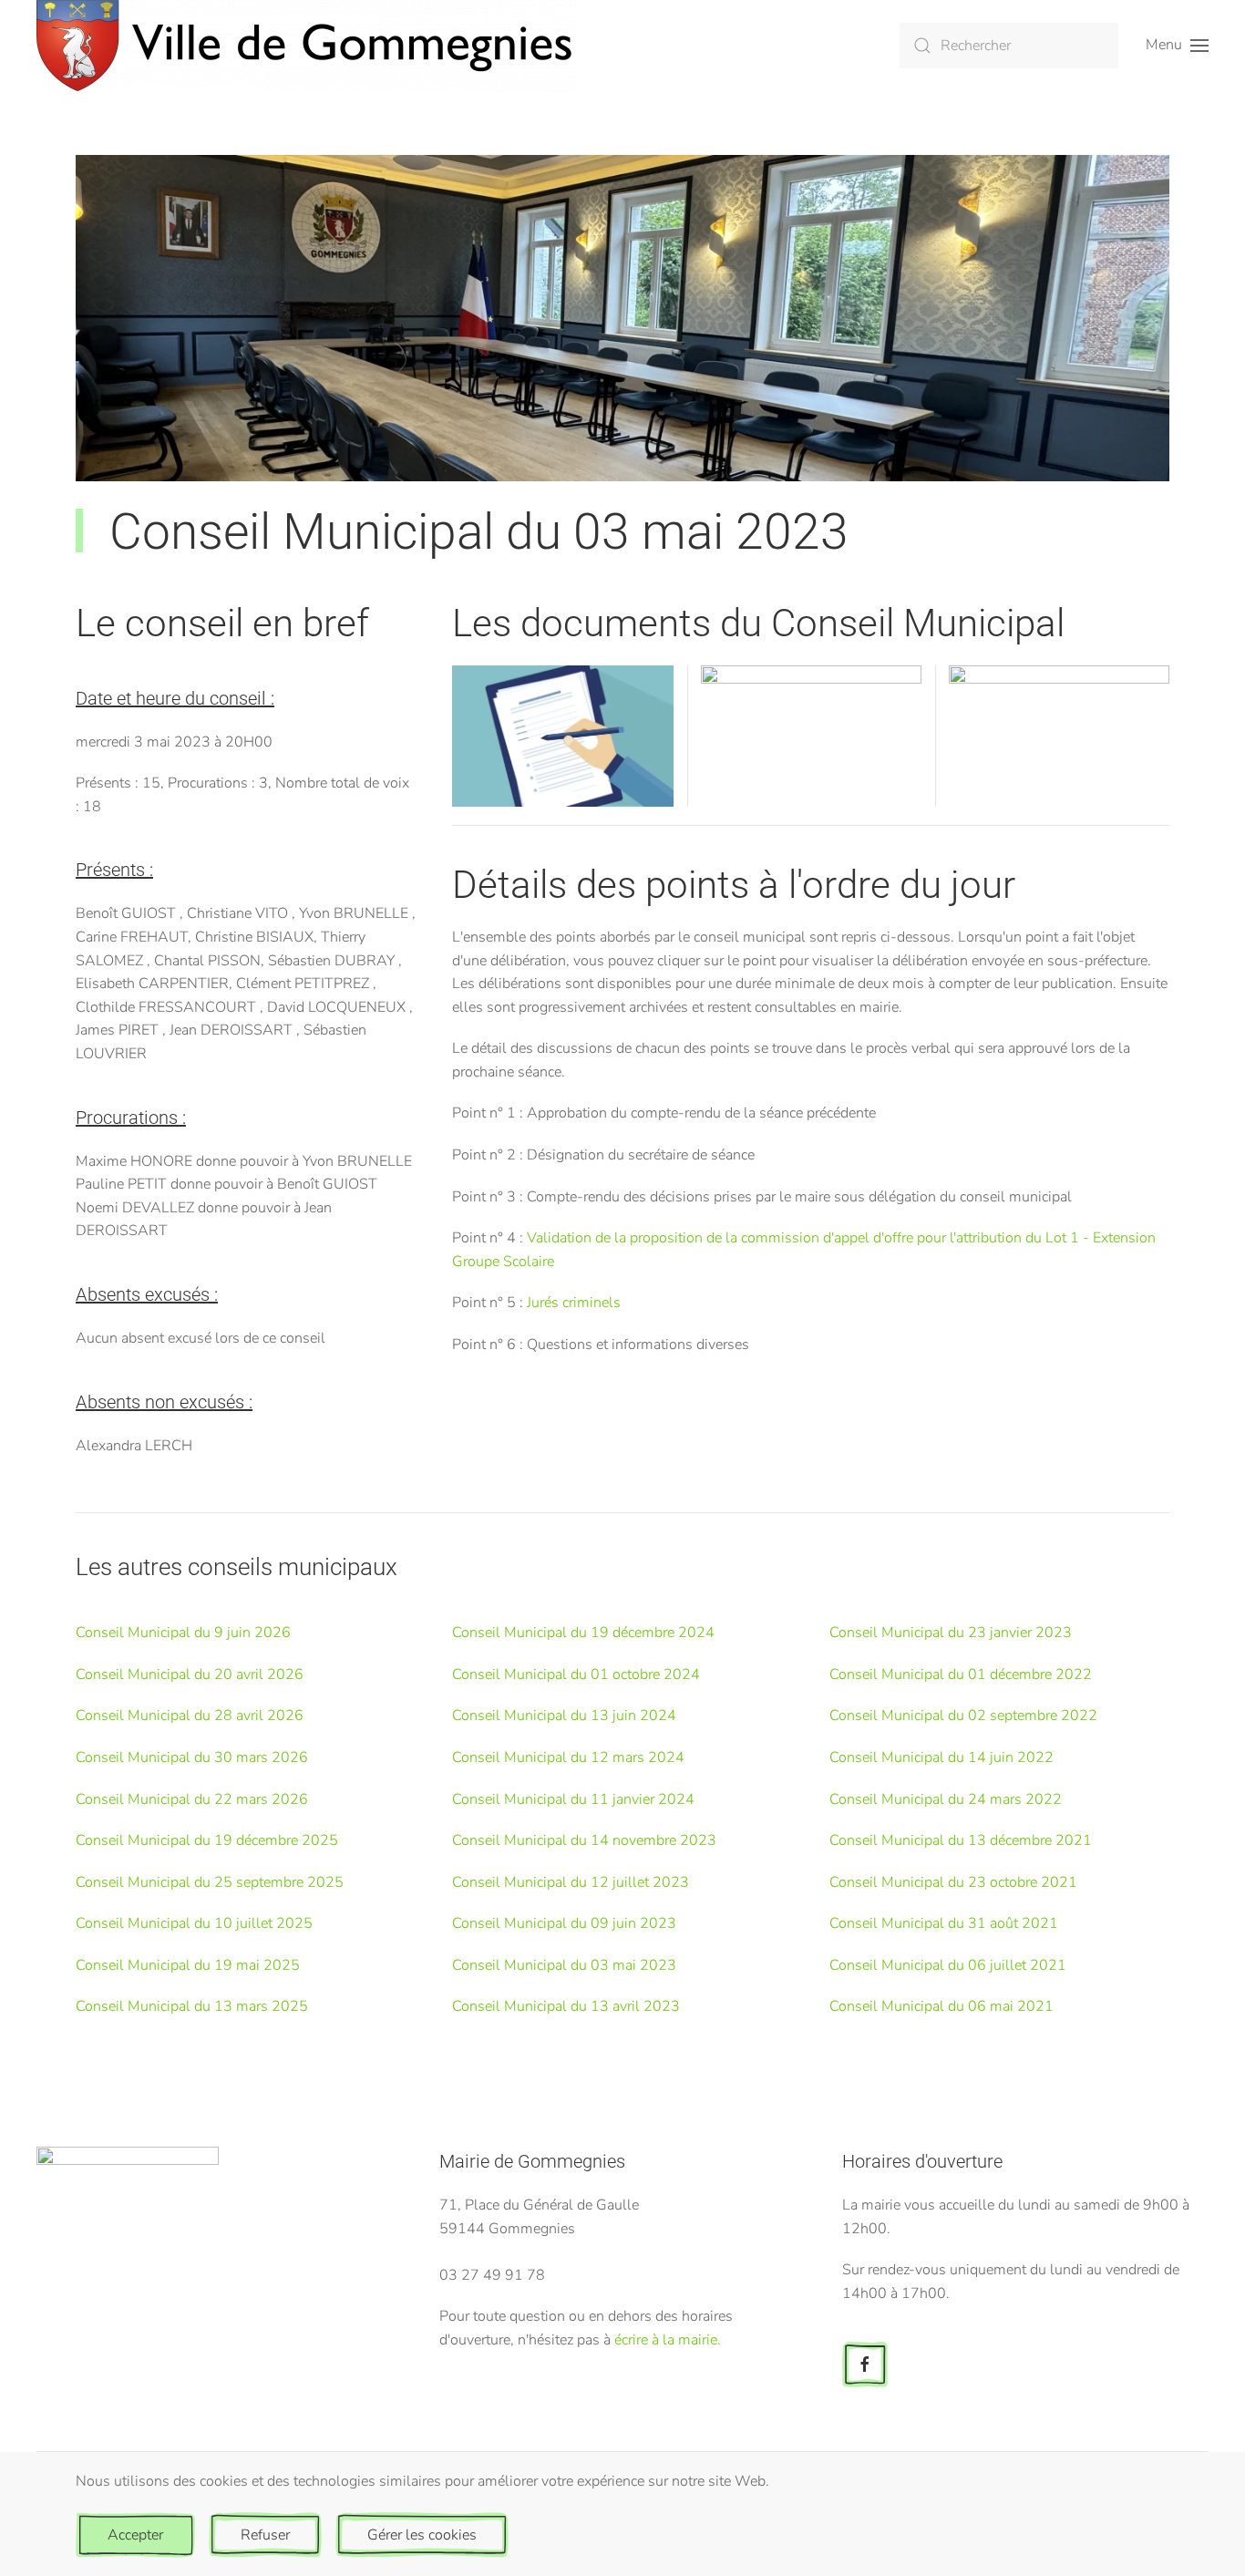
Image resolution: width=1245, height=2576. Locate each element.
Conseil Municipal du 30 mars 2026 (192, 1757)
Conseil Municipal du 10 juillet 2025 (194, 1923)
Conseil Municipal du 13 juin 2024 (564, 1716)
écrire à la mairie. (668, 2340)
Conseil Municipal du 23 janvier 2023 (951, 1633)
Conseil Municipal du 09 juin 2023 (564, 1923)
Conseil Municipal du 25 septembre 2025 (210, 1882)
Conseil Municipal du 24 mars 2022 (946, 1799)
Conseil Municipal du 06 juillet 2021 (948, 1965)
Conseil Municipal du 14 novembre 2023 (584, 1840)
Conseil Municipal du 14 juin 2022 (941, 1757)
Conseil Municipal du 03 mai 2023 (564, 1965)
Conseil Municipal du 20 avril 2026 (190, 1674)
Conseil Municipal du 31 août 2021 (944, 1923)
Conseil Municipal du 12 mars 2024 (568, 1757)
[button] (1177, 46)
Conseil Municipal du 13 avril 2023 (566, 2006)
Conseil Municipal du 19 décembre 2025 (207, 1840)
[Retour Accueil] (306, 46)
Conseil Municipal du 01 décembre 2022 (961, 1674)
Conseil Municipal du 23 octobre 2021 (953, 1882)
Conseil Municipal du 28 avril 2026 (190, 1716)
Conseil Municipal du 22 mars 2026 (192, 1799)
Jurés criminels (574, 1303)
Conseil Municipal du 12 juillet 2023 (571, 1882)
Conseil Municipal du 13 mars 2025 (192, 2006)
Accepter (135, 2535)
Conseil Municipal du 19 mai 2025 (188, 1965)
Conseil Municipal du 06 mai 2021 (941, 2006)
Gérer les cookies (422, 2535)
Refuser (265, 2535)
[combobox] (1009, 46)
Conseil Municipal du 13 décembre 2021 (961, 1840)
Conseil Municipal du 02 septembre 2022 (963, 1716)
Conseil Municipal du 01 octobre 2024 (576, 1674)
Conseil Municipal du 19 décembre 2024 (583, 1633)
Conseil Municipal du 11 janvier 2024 (573, 1799)
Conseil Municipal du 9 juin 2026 (183, 1633)
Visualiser (562, 757)
